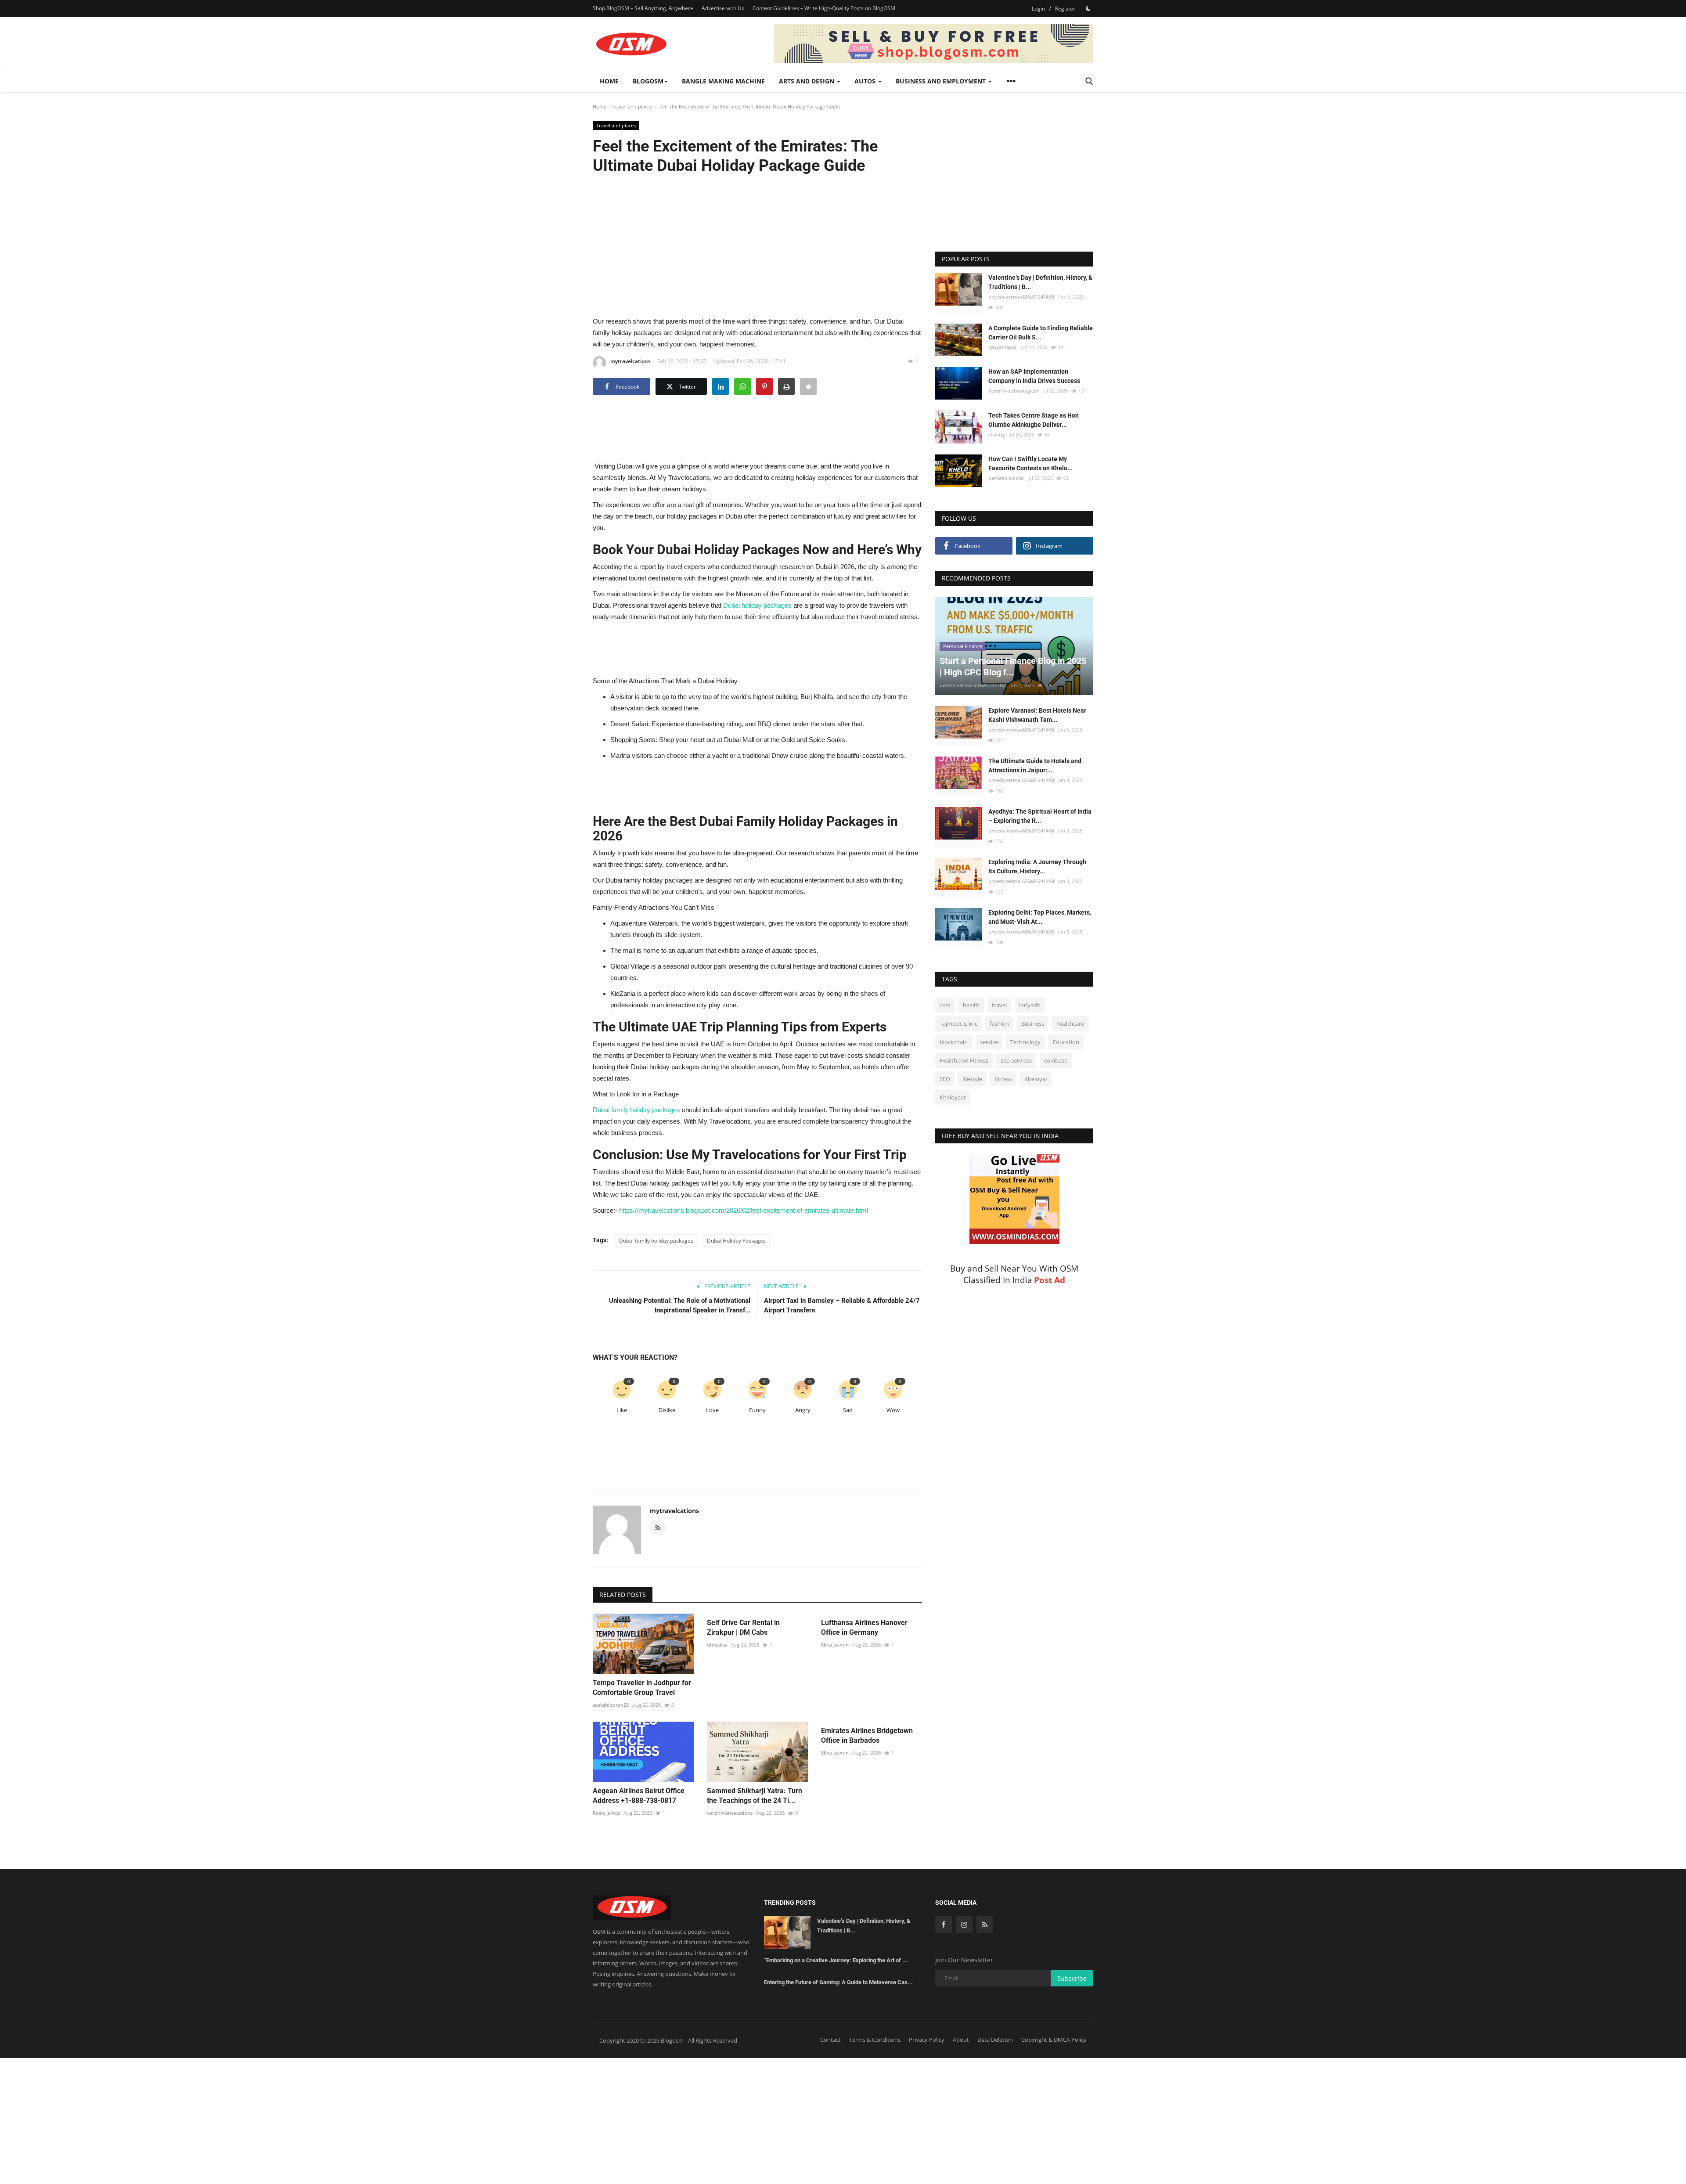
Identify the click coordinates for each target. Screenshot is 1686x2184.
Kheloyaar (953, 1097)
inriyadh (1030, 1005)
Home (609, 81)
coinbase (1056, 1060)
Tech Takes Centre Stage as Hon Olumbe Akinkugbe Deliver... (1034, 420)
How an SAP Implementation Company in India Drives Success (1034, 376)
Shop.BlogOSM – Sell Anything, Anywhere (643, 8)
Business (1033, 1024)
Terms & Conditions (875, 2040)
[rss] (985, 1925)
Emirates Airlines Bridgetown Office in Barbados (867, 1735)
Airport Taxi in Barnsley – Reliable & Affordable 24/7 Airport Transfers (842, 1305)
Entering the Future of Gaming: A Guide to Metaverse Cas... (838, 1982)
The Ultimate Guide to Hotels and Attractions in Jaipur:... (1035, 766)
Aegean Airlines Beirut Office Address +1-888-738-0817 (639, 1796)
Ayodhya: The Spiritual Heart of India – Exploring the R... (1040, 816)
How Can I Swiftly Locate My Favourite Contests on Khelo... (1030, 463)
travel (999, 1005)
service (989, 1042)
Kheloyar (1036, 1079)
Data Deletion (995, 2040)
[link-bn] (933, 43)
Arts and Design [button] (807, 81)
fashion (999, 1024)
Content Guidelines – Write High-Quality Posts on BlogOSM (824, 8)
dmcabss (717, 1645)
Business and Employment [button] (942, 81)
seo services (1016, 1060)
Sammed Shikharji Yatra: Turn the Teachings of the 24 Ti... (755, 1796)
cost (945, 1005)
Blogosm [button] (648, 81)
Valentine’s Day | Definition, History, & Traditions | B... (1040, 282)
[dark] (1088, 8)
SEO (945, 1079)
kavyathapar (1003, 347)
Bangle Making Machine (723, 81)
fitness (1003, 1079)
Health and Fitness (964, 1060)
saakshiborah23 (611, 1705)
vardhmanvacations (730, 1813)
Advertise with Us (723, 8)
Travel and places (632, 106)
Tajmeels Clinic (958, 1024)
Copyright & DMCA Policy (1054, 2040)
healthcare (1070, 1024)
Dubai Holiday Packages (736, 1241)
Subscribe (1072, 1978)
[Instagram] (964, 1925)
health (971, 1005)
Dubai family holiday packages (656, 1241)
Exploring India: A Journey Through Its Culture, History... (1037, 867)
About (961, 2040)
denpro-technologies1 (1014, 391)
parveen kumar (1006, 478)
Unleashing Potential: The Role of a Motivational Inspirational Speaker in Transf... (680, 1305)
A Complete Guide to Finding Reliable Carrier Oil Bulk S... (1041, 333)
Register (1065, 9)
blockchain (954, 1042)
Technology (1025, 1042)
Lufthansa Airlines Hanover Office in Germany (864, 1627)
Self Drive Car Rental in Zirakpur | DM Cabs (743, 1627)
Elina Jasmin (835, 1645)
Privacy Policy (927, 2040)
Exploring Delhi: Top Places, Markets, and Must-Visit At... (1040, 917)
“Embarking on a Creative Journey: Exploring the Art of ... (836, 1960)
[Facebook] (944, 1925)
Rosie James (606, 1813)
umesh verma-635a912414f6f (1021, 297)
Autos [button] (866, 81)
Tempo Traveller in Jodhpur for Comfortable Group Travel (642, 1688)
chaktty (997, 434)
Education (1066, 1042)
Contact (830, 2040)
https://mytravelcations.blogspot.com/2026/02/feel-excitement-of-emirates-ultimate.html (744, 1210)
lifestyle (972, 1079)
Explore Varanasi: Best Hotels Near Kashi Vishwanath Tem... (1037, 715)
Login (1038, 9)
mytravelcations (630, 361)
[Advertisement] (757, 245)
